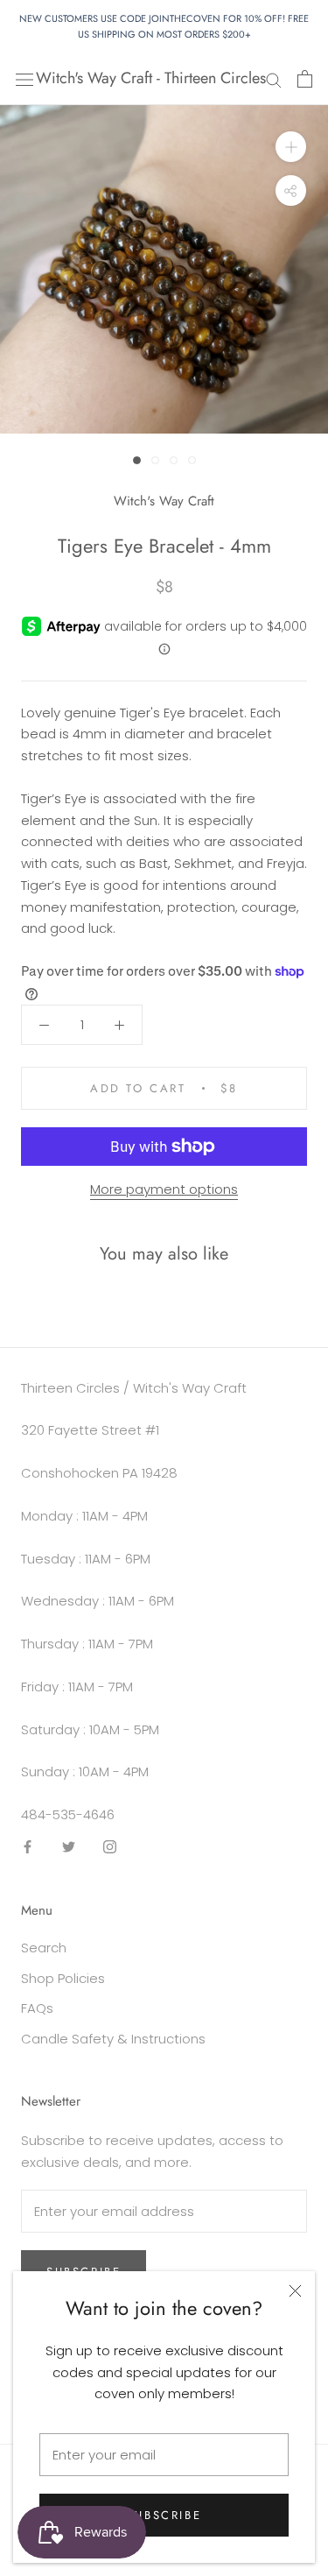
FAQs (37, 2008)
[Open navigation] (24, 79)
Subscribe (164, 2515)
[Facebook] (28, 1847)
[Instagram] (110, 1847)
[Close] (295, 2291)
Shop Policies (63, 1978)
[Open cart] (305, 79)
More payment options (164, 1189)
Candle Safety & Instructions (113, 2039)
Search (44, 1948)
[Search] (274, 78)
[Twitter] (69, 1847)
